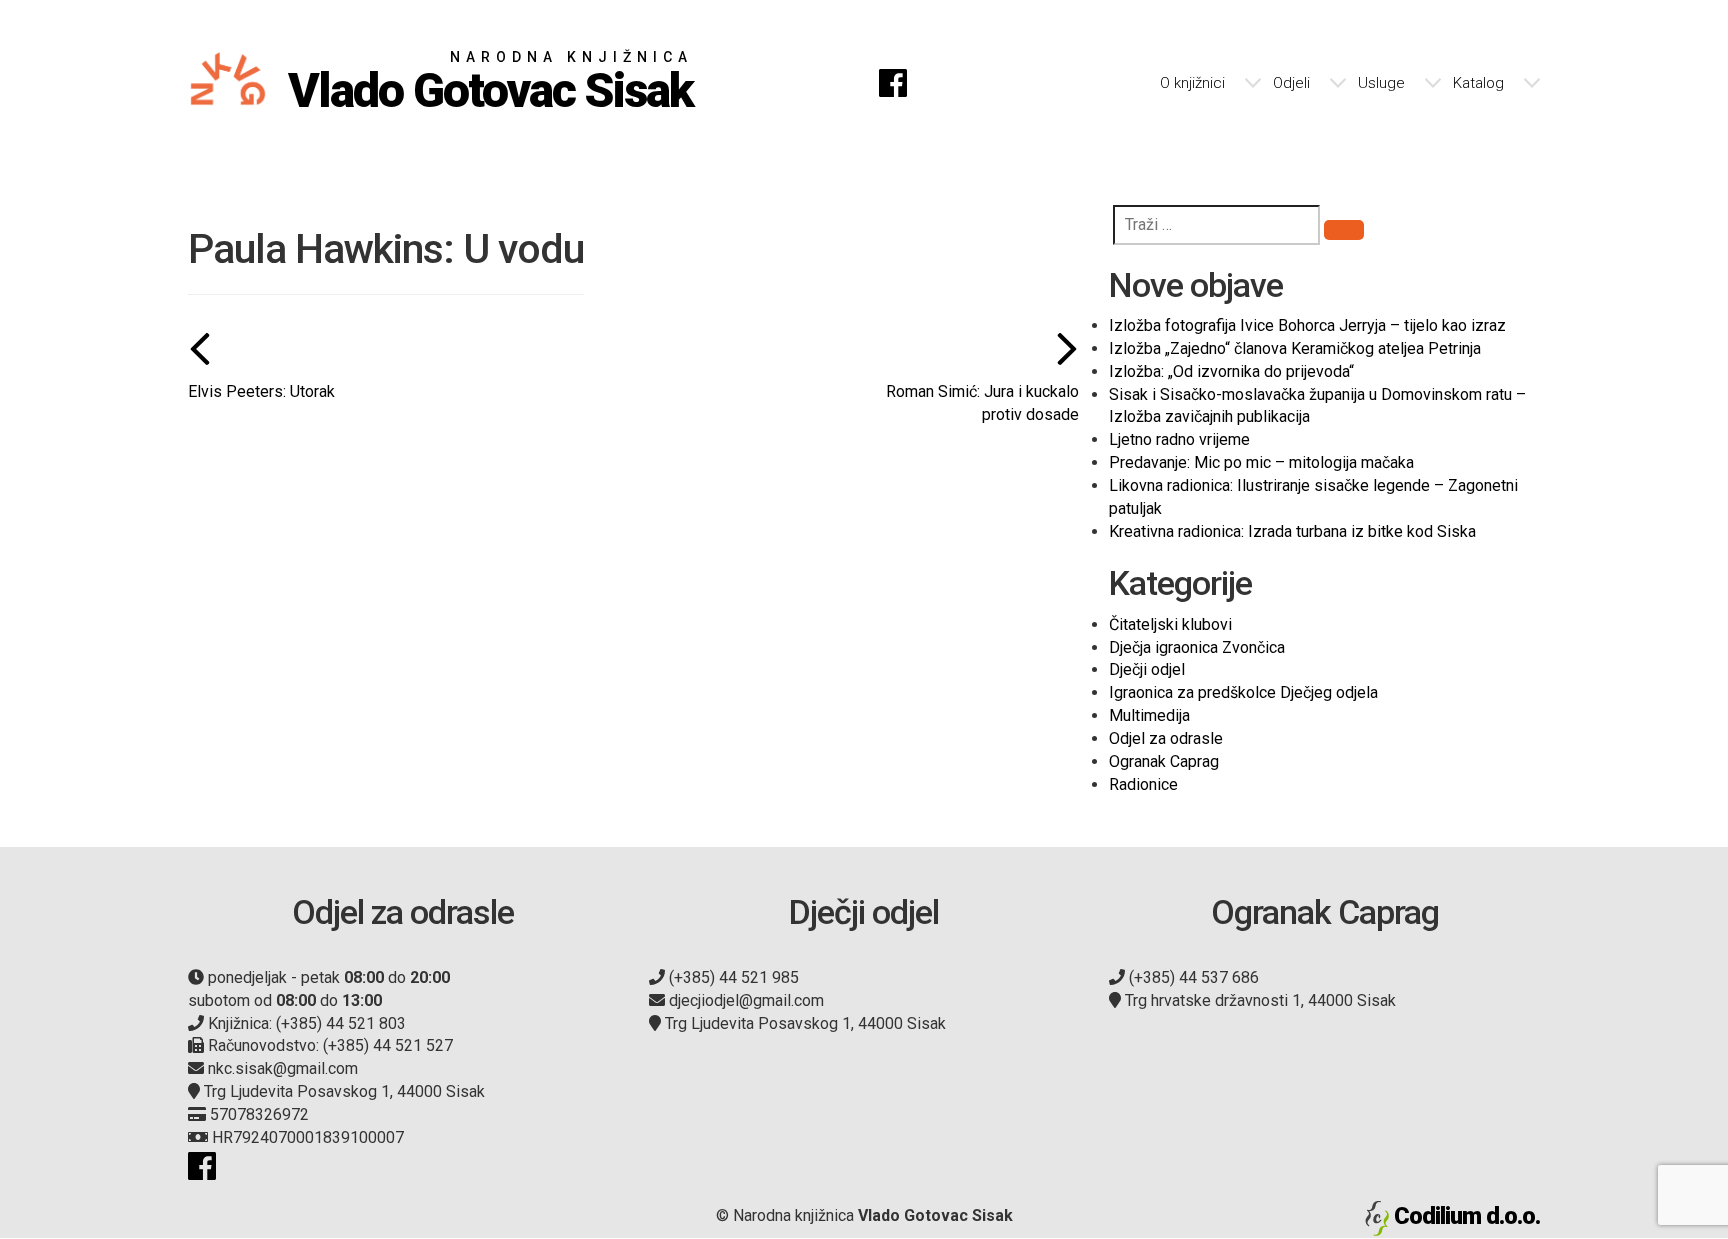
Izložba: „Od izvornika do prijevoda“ (1231, 371)
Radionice (1143, 784)
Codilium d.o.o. (1467, 1216)
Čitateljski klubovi (1170, 624)
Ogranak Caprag (1164, 761)
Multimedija (1149, 715)
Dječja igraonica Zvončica (1197, 647)
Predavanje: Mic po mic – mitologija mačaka (1261, 462)
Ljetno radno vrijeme (1179, 439)
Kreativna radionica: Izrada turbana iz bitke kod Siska (1292, 531)
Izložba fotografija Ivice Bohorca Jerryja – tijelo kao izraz (1307, 325)
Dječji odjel (1147, 669)
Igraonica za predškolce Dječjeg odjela (1243, 692)
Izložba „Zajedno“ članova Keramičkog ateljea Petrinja (1295, 348)
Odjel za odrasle (1166, 738)
